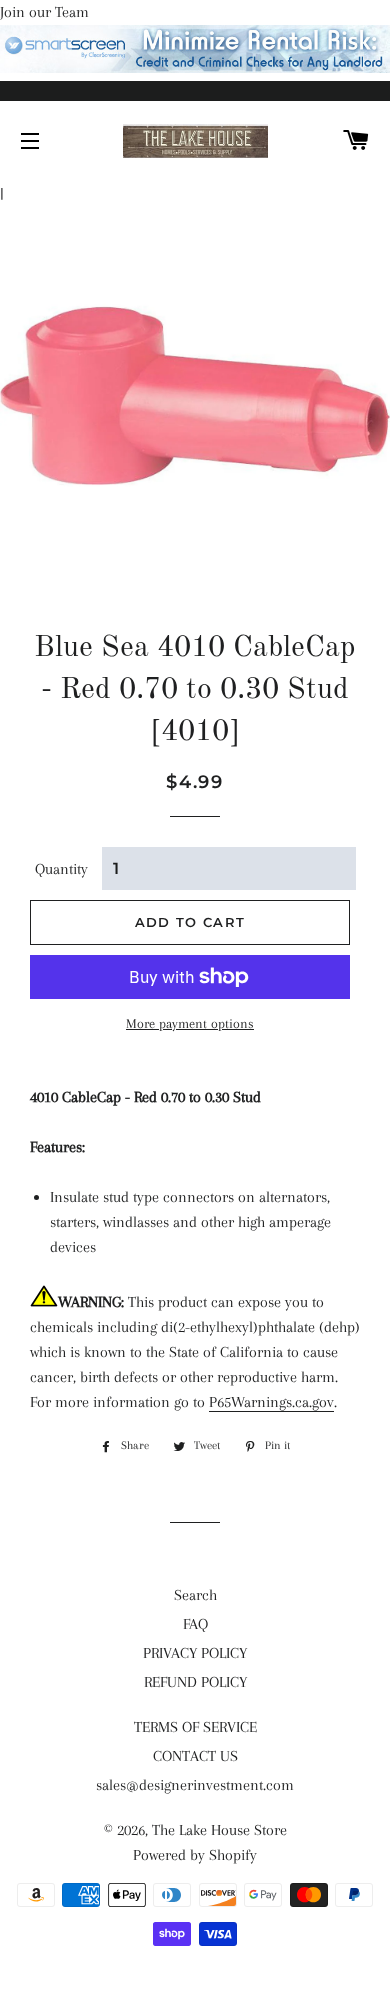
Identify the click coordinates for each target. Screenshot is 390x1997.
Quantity (61, 869)
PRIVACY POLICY (195, 1653)
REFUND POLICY (195, 1682)
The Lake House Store (219, 1830)
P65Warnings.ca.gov (271, 1402)
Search (195, 1595)
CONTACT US (195, 1756)
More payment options (190, 1023)
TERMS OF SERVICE (195, 1727)
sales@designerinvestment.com (195, 1785)
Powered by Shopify (195, 1855)
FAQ (195, 1624)
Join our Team (44, 12)
